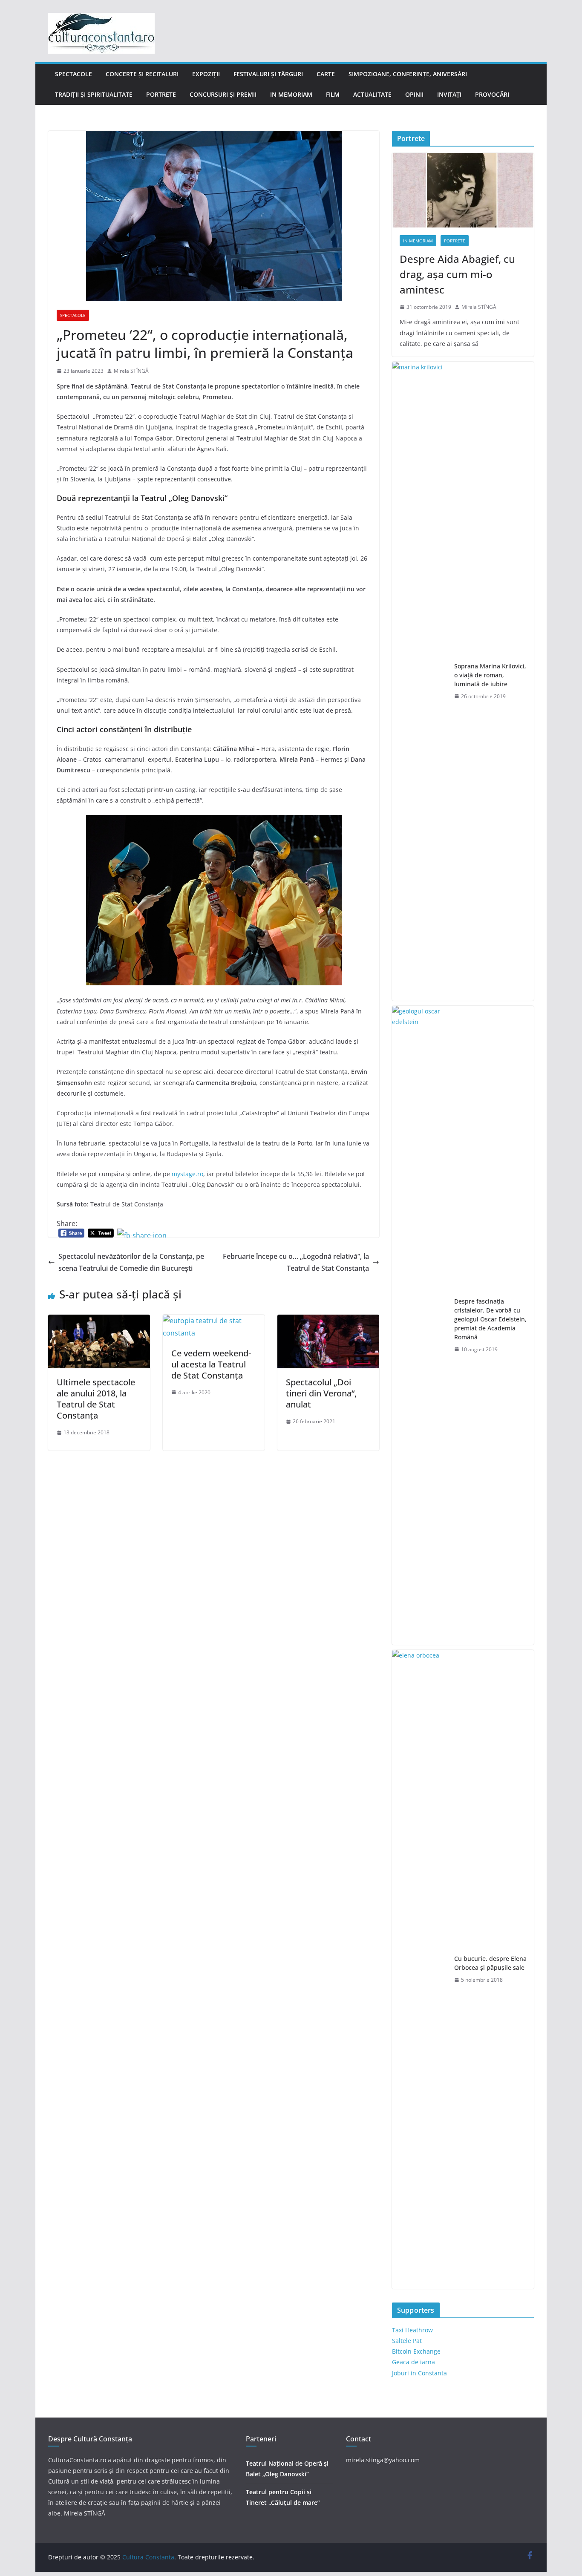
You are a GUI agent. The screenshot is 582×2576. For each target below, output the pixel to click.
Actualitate (372, 94)
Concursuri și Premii (223, 94)
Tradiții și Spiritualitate (94, 94)
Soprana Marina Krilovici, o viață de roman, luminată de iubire (490, 675)
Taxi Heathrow (412, 2330)
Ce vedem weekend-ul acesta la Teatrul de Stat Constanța (211, 1364)
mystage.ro (187, 1174)
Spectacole (73, 74)
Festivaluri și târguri (268, 74)
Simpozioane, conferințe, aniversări (408, 74)
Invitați (449, 94)
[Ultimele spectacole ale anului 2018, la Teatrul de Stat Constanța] (99, 1321)
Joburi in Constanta (419, 2373)
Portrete (161, 94)
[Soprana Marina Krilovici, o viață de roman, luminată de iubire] (420, 681)
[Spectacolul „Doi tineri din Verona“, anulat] (328, 1321)
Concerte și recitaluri (142, 74)
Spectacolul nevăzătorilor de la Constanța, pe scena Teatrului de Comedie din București (131, 1262)
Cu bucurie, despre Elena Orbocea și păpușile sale (490, 1963)
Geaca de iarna (413, 2362)
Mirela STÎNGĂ (131, 371)
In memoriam (291, 94)
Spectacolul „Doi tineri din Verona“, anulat (321, 1393)
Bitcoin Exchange (416, 2351)
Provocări (492, 94)
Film (333, 94)
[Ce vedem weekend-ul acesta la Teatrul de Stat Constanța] (214, 1321)
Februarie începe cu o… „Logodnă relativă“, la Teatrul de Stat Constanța (296, 1262)
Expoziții (206, 74)
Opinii (414, 94)
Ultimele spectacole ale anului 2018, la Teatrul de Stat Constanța (96, 1399)
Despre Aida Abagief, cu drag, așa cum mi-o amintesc (457, 274)
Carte (326, 74)
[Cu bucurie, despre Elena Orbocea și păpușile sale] (420, 1969)
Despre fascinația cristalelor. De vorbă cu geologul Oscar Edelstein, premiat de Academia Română (490, 1319)
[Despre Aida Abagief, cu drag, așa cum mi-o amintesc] (463, 190)
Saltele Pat (407, 2341)
